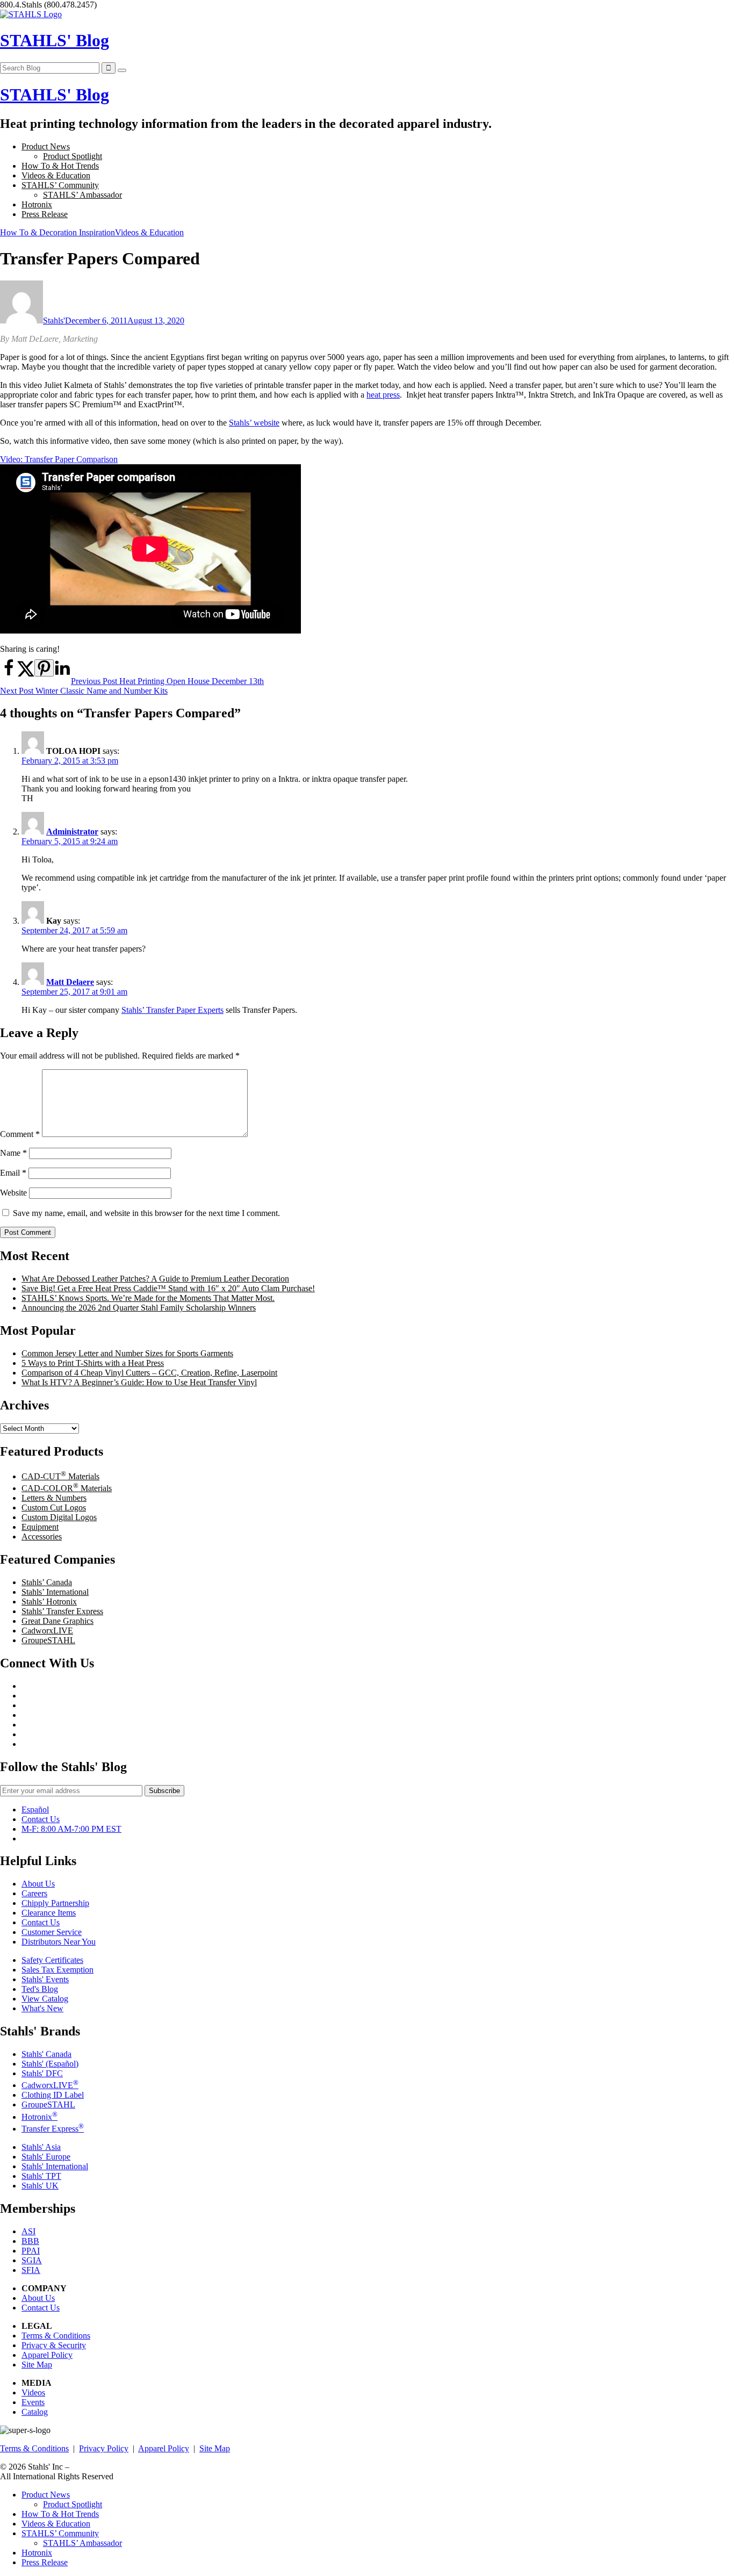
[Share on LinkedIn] (62, 674)
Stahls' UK (40, 2186)
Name (13, 1153)
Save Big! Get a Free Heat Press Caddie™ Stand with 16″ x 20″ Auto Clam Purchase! (168, 1288)
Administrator (72, 832)
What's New (42, 2008)
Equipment (40, 1527)
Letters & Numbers (54, 1498)
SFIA (31, 2270)
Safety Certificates (52, 1960)
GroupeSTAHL (48, 1640)
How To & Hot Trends (60, 166)
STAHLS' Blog (55, 40)
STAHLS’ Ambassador (82, 195)
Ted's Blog (40, 1989)
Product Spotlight (73, 156)
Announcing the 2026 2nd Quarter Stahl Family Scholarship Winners (139, 1308)
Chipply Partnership (55, 1903)
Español (35, 1809)
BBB (30, 2241)
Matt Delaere (70, 982)
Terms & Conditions (56, 2336)
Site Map (37, 2365)
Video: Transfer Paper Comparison (59, 459)
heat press (383, 395)
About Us (38, 1884)
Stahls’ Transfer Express (62, 1611)
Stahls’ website (254, 423)
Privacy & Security (54, 2345)
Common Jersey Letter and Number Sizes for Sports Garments (127, 1353)
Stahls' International (55, 2166)
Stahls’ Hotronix (49, 1602)
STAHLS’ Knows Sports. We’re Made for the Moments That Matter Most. (148, 1298)
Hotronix (37, 204)
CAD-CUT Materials (60, 1476)
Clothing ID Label (53, 2095)
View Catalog (45, 1999)
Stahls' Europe (46, 2157)
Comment (20, 1134)
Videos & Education (56, 175)
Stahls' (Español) (50, 2064)
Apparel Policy (47, 2355)
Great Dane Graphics (57, 1621)
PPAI (31, 2251)
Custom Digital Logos (59, 1517)
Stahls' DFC (42, 2073)
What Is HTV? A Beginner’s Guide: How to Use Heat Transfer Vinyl (139, 1382)
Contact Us (41, 1819)
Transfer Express (53, 2129)
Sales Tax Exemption (57, 1970)
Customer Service (52, 1932)
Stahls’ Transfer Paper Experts (172, 1010)
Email (13, 1173)
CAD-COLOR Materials (67, 1488)
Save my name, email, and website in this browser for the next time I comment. (146, 1213)
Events (33, 2402)
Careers (34, 1893)
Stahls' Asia (41, 2147)
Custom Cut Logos (54, 1508)
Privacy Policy (104, 2448)
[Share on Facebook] (9, 674)
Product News (46, 146)
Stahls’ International (55, 1592)
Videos (33, 2392)
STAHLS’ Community (60, 185)
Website (13, 1193)
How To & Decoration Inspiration (57, 232)
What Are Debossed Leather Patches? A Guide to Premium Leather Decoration (155, 1279)
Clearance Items (49, 1913)
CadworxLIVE (47, 1631)
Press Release (45, 214)
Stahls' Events (45, 1979)
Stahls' (54, 321)
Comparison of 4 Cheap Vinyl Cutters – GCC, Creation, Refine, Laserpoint (149, 1373)
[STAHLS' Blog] (31, 14)
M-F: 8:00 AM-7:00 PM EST (71, 1829)
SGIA (32, 2260)
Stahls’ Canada (47, 1582)
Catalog (35, 2412)
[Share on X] (26, 674)
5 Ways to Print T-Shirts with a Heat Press (93, 1363)
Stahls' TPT (41, 2176)
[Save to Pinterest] (44, 668)
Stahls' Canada (46, 2054)
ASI (28, 2231)
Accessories (42, 1537)
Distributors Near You (59, 1942)
